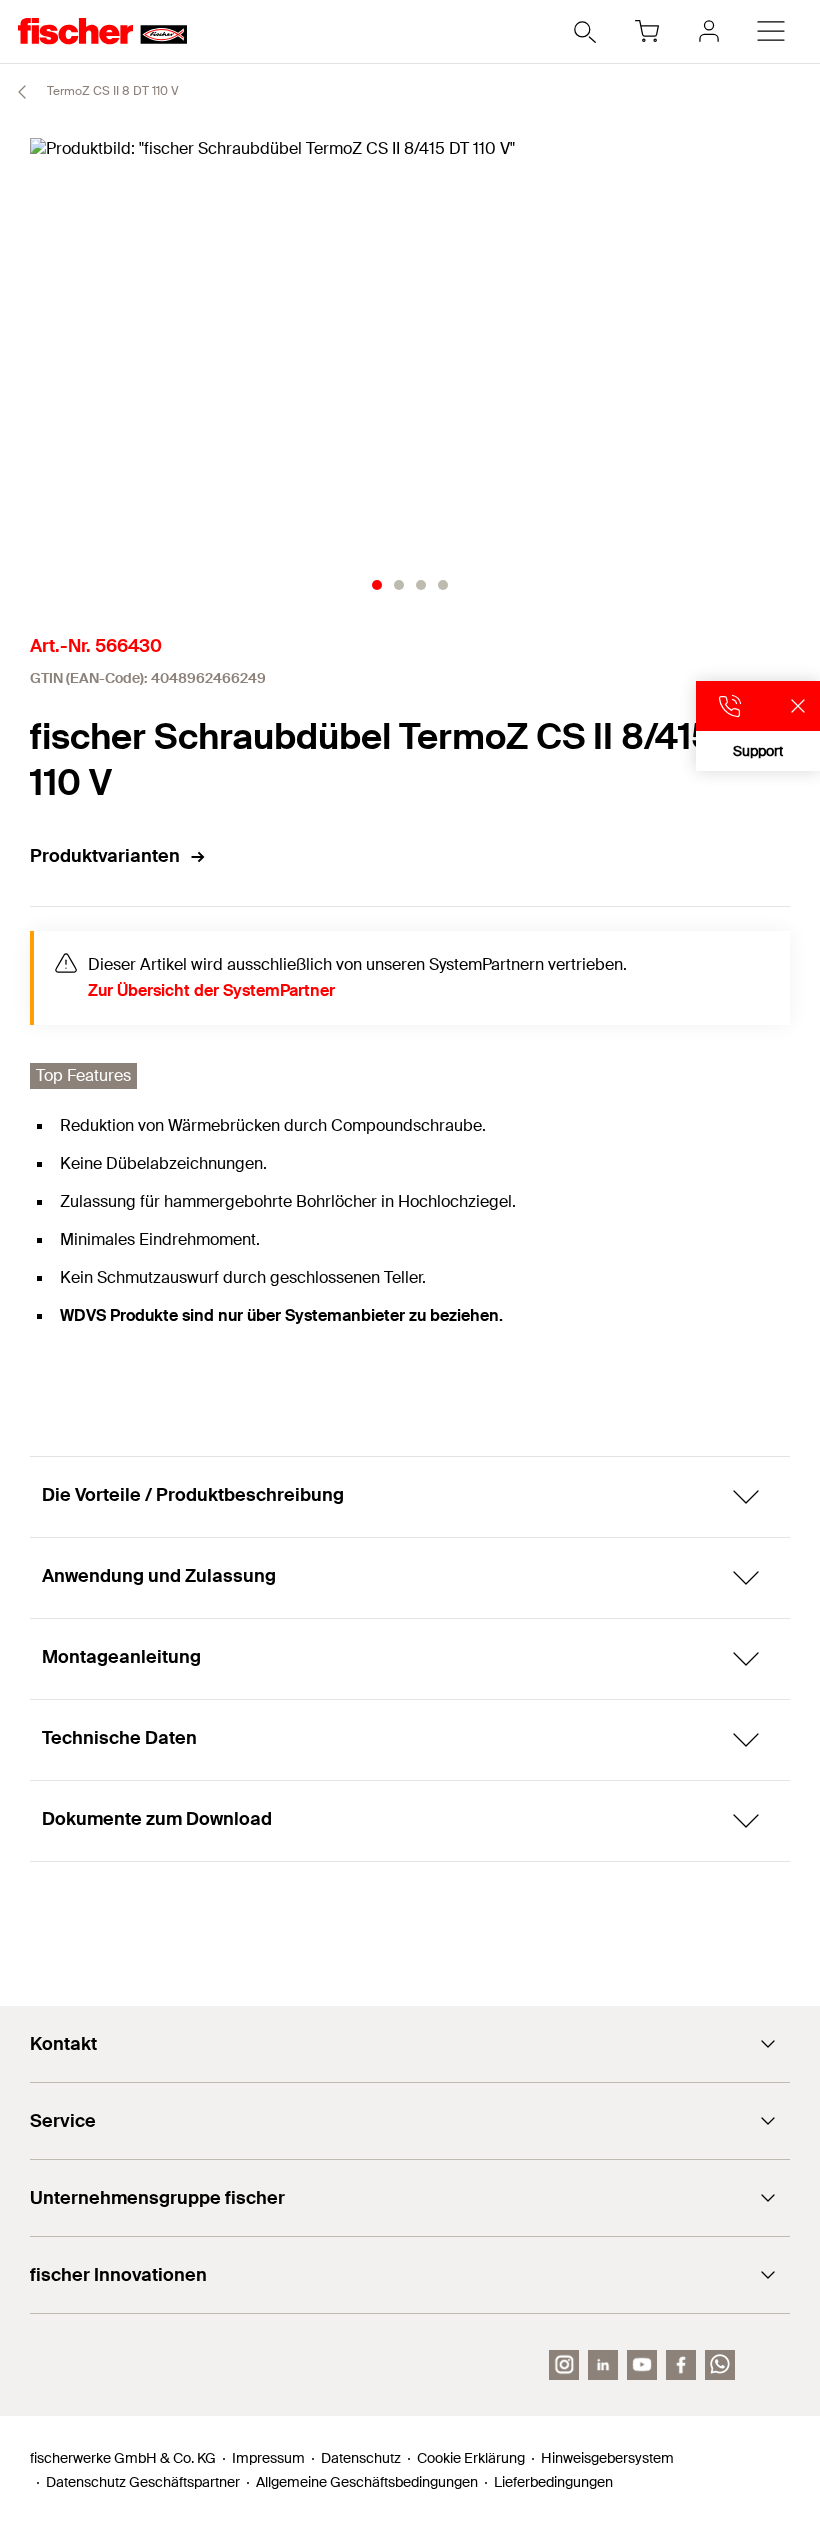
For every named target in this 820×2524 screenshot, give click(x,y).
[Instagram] (564, 2365)
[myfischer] (709, 31)
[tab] (377, 585)
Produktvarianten (105, 856)
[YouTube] (642, 2365)
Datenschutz (361, 2458)
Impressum (268, 2458)
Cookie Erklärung (471, 2458)
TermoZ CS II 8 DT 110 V (111, 91)
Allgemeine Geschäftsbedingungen (367, 2482)
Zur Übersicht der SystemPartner (211, 990)
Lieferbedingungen (553, 2482)
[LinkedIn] (603, 2365)
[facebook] (681, 2365)
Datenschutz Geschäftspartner (143, 2482)
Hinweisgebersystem (607, 2458)
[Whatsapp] (720, 2365)
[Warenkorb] (647, 31)
